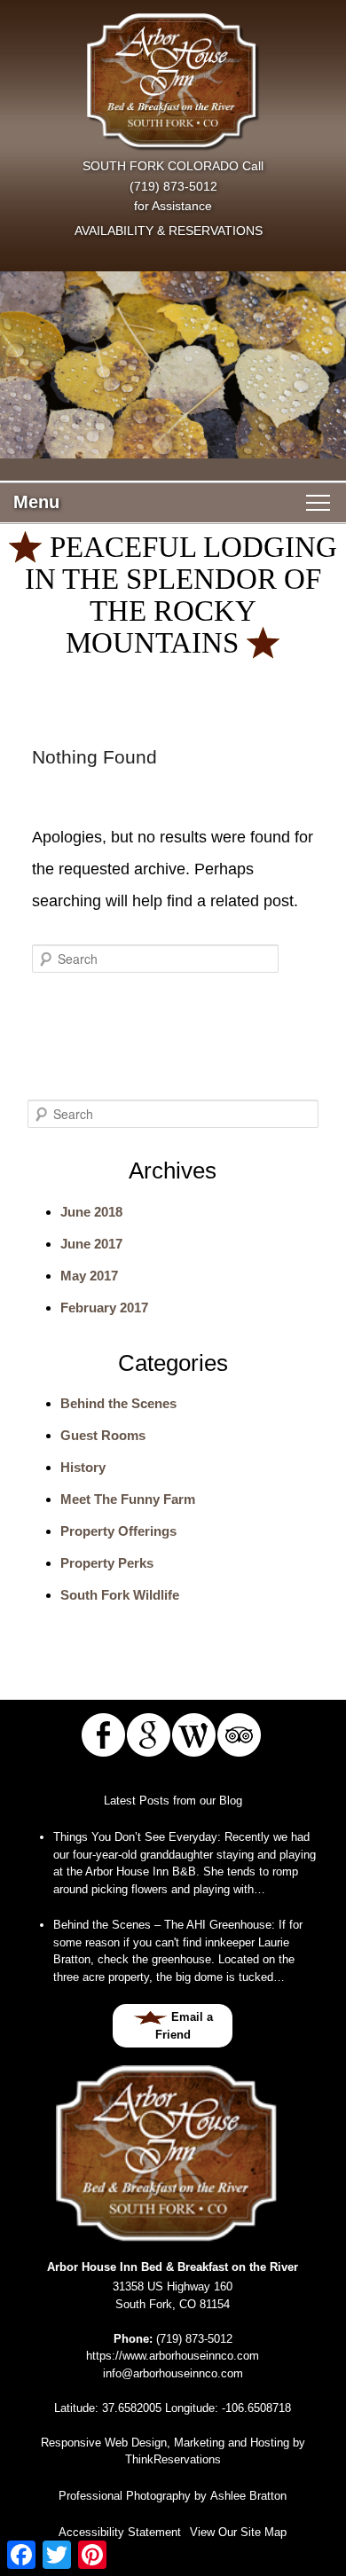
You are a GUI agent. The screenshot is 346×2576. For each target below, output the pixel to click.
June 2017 (91, 1244)
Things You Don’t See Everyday (135, 1837)
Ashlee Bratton (248, 2496)
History (83, 1467)
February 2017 (104, 1308)
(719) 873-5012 (173, 186)
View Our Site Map (238, 2532)
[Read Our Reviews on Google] (149, 1735)
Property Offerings (118, 1531)
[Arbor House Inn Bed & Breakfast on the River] (173, 82)
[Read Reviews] (239, 1735)
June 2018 (91, 1212)
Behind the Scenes (118, 1403)
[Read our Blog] (194, 1735)
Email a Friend (184, 2026)
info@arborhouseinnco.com (173, 2373)
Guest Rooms (103, 1435)
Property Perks (107, 1563)
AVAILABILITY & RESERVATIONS (169, 231)
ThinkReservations (173, 2459)
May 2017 (89, 1276)
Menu (36, 502)
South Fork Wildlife (120, 1595)
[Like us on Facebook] (103, 1735)
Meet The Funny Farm (128, 1499)
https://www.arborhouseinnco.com (173, 2356)
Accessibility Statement (120, 2532)
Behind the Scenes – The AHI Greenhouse (162, 1925)
